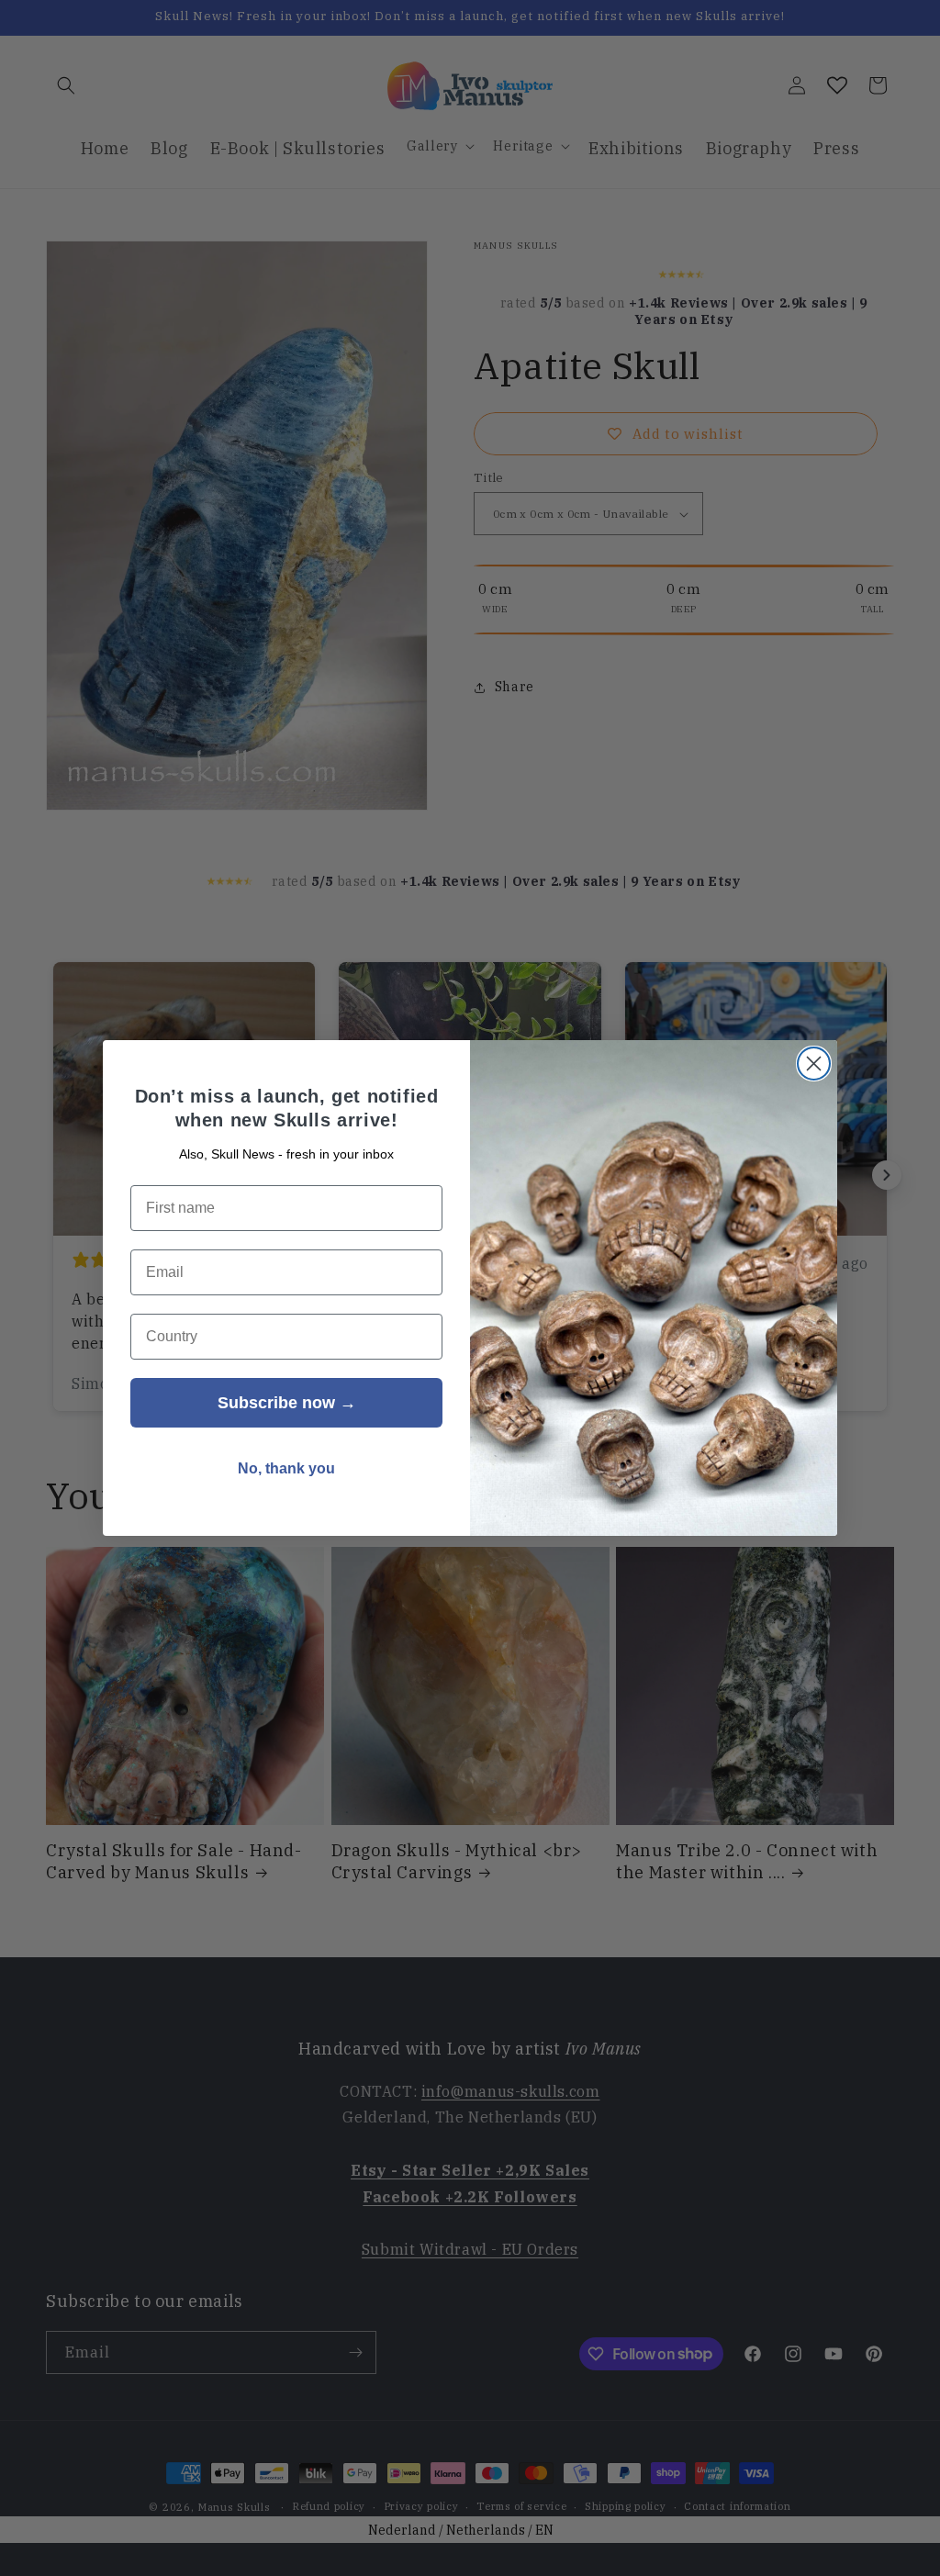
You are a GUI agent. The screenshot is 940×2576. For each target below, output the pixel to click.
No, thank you (286, 1468)
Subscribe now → (287, 1403)
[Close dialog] (814, 1064)
